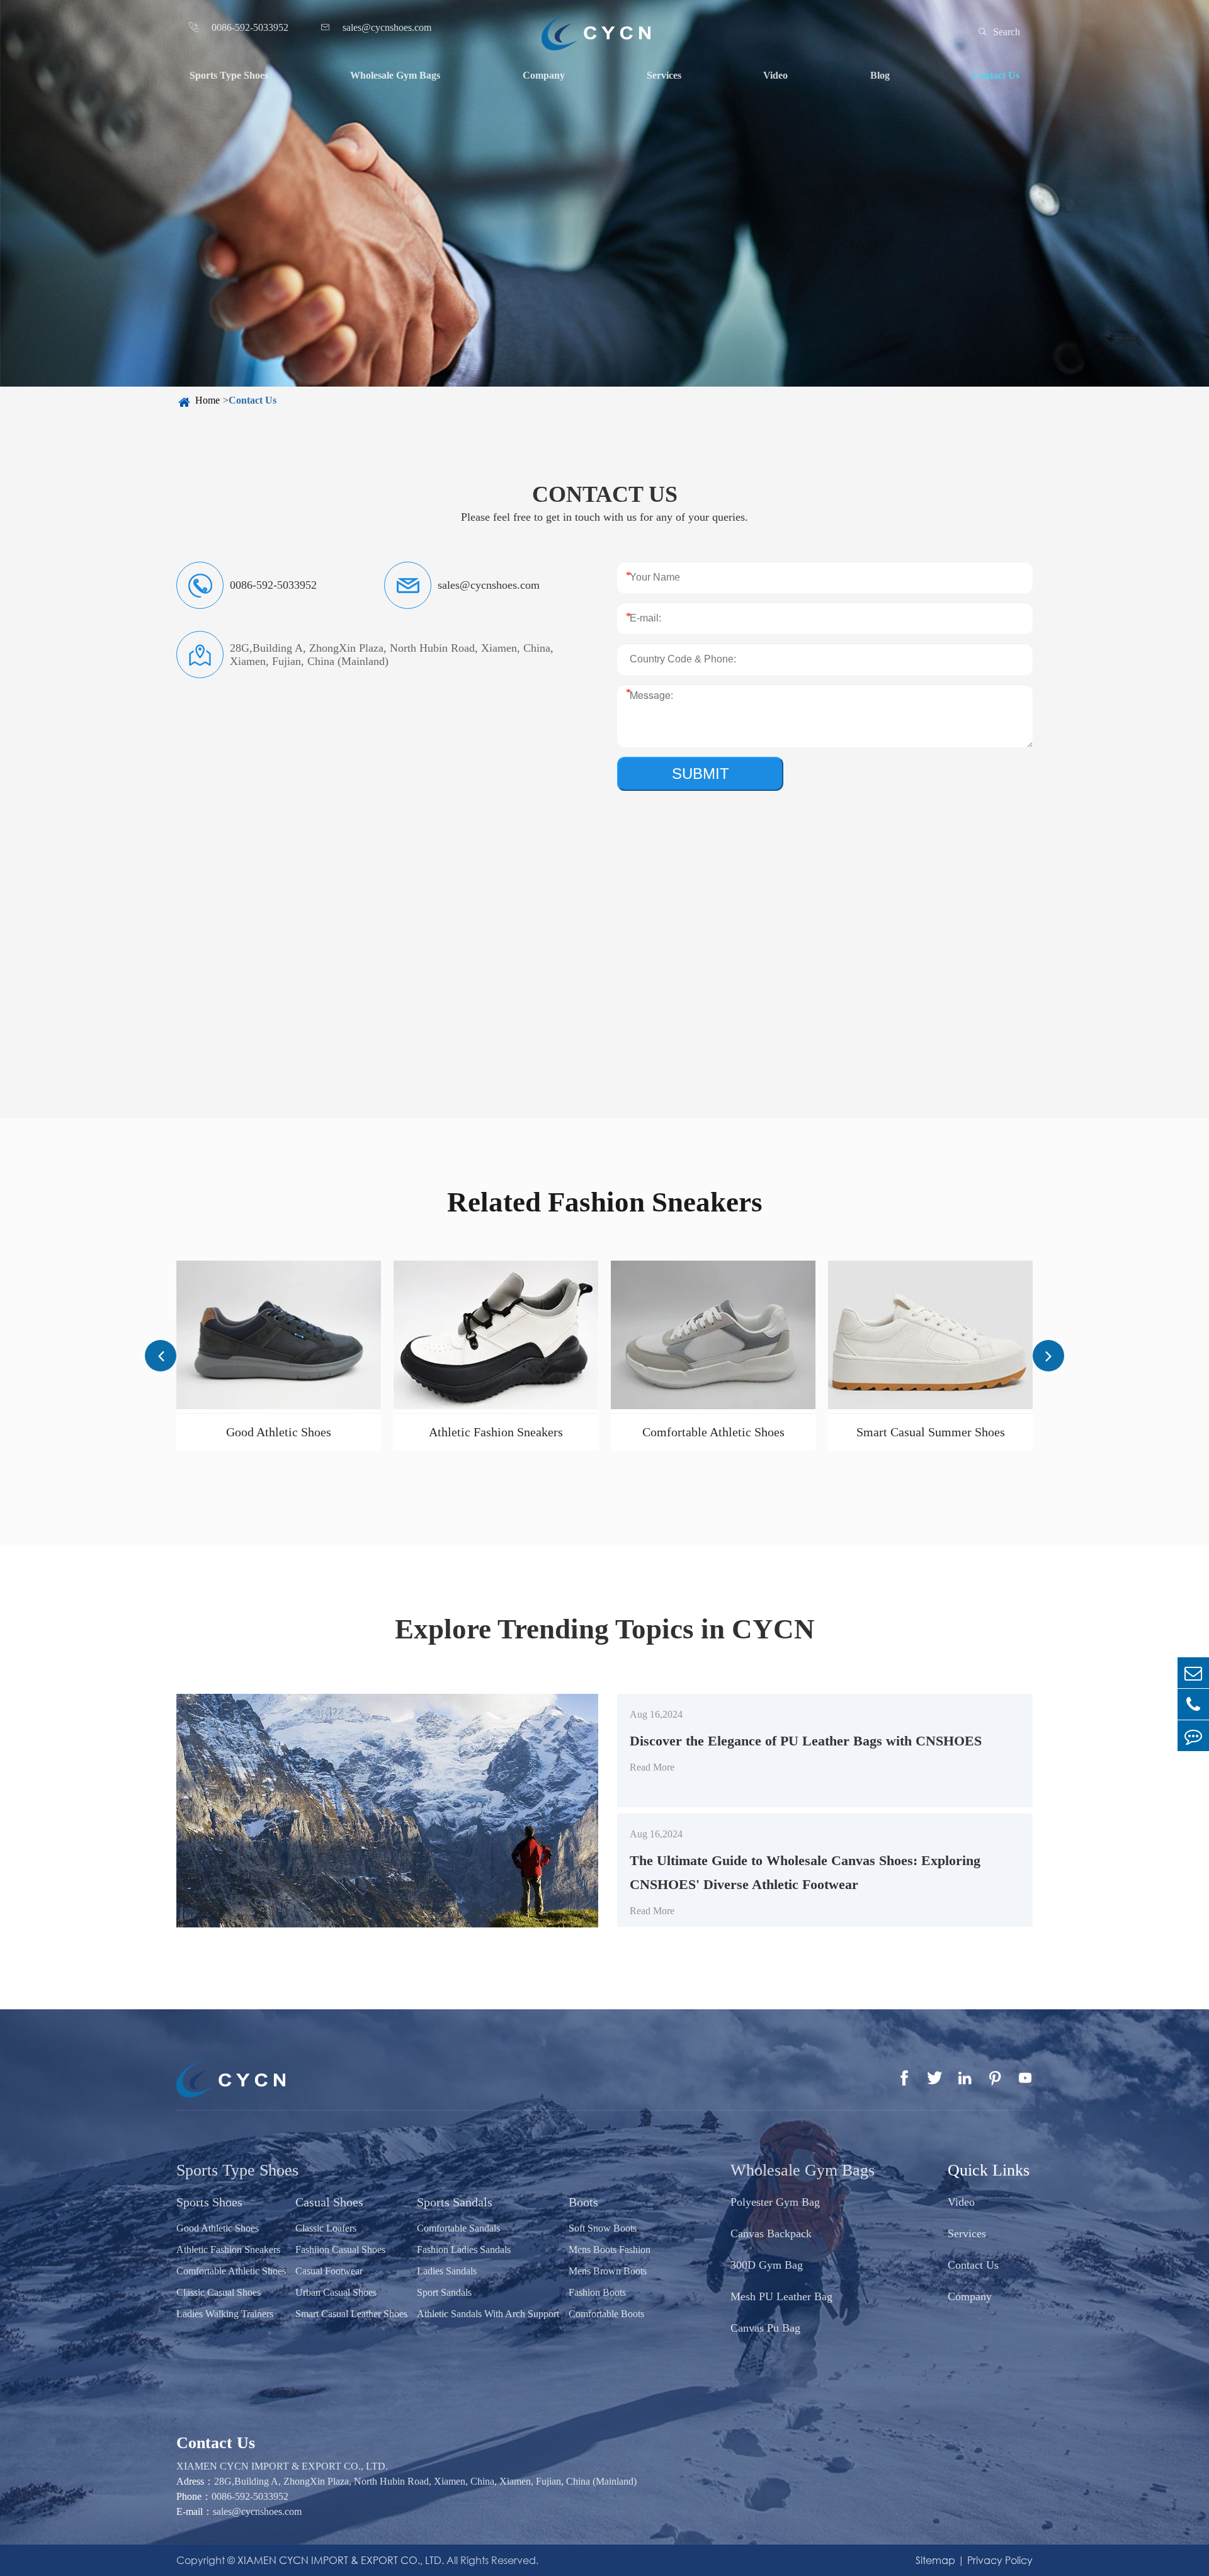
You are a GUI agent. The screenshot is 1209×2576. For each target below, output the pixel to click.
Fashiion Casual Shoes (340, 2250)
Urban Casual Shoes (336, 2292)
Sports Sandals (455, 2202)
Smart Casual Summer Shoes (931, 1432)
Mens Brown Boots (608, 2271)
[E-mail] (1193, 1673)
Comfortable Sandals (458, 2228)
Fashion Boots (597, 2292)
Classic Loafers (326, 2228)
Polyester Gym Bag (775, 2202)
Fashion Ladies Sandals (464, 2250)
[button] (161, 1356)
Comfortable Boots (606, 2314)
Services (664, 75)
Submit (701, 774)
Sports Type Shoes (229, 75)
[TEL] (1193, 1704)
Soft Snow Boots (603, 2228)
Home (207, 400)
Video (775, 75)
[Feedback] (1193, 1736)
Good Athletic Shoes (279, 1432)
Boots (583, 2202)
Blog (880, 75)
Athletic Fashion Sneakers (496, 1432)
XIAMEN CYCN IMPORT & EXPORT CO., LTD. (341, 2560)
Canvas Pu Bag (765, 2328)
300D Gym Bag (767, 2265)
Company (544, 75)
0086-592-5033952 (250, 2496)
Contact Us (996, 75)
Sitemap (935, 2560)
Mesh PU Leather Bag (781, 2296)
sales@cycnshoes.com (257, 2511)
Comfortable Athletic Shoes (713, 1432)
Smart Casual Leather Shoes (351, 2314)
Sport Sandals (444, 2292)
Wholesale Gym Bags (395, 75)
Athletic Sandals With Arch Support (488, 2314)
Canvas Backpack (771, 2233)
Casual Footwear (329, 2271)
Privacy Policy (1000, 2560)
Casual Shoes (329, 2202)
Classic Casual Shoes (219, 2292)
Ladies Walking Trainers (225, 2314)
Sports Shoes (209, 2202)
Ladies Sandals (447, 2271)
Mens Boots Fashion (610, 2250)
